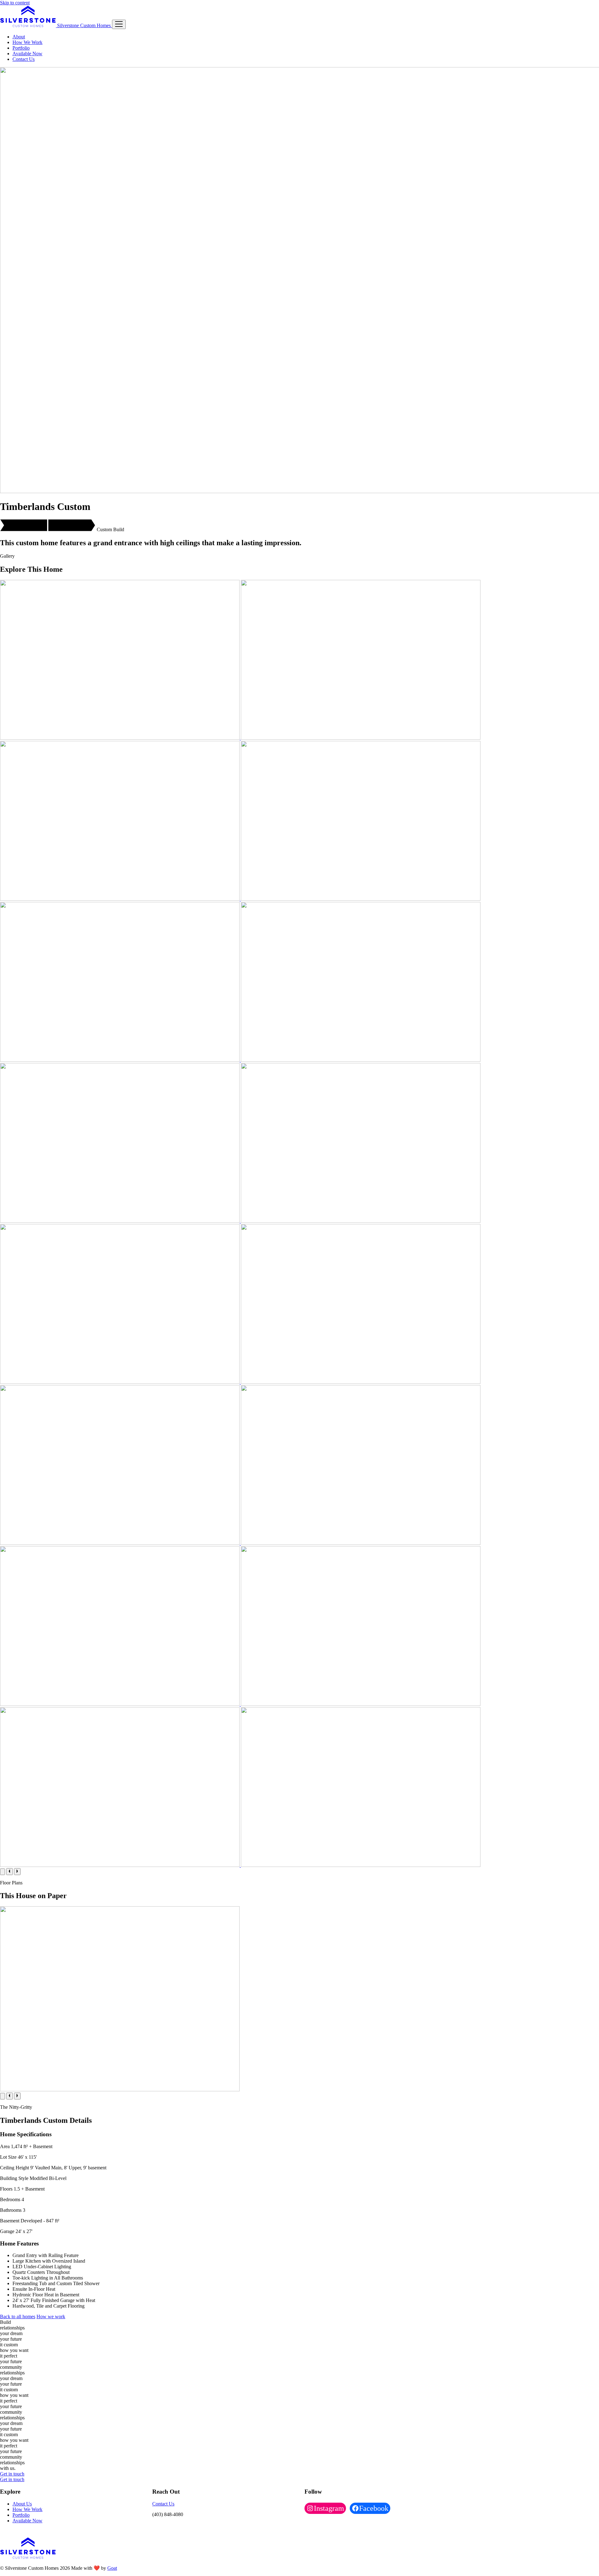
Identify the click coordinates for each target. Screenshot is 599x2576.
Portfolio (21, 48)
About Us (22, 2504)
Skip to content (15, 3)
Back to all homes (18, 2316)
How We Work (27, 42)
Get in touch (12, 2474)
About (19, 37)
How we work (51, 2316)
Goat (112, 2568)
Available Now (27, 54)
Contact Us (24, 59)
